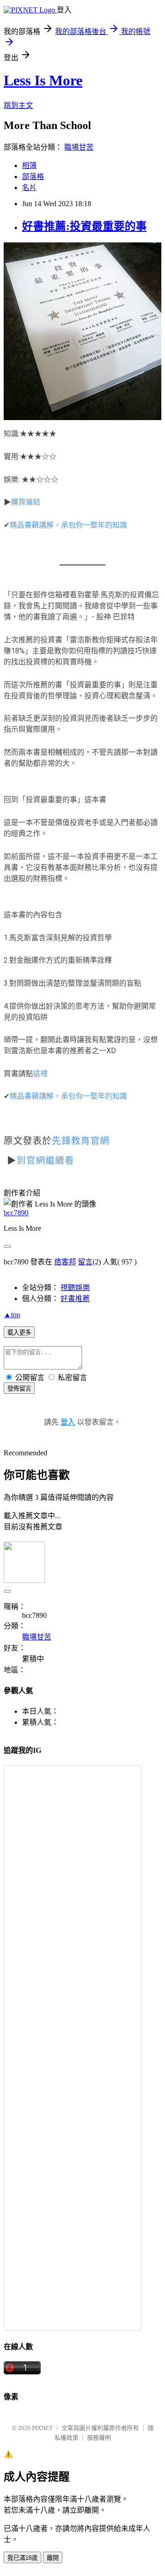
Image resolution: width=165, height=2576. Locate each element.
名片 (29, 188)
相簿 (29, 166)
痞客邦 (65, 1262)
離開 (53, 2558)
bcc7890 (16, 1213)
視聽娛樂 (75, 1288)
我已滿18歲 (22, 2558)
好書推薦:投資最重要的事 (84, 226)
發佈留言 (19, 1389)
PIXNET (42, 2428)
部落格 (33, 177)
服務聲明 (99, 2438)
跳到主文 (18, 105)
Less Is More (43, 80)
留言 (85, 1262)
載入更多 (19, 1333)
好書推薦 (75, 1299)
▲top (12, 1315)
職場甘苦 (79, 147)
